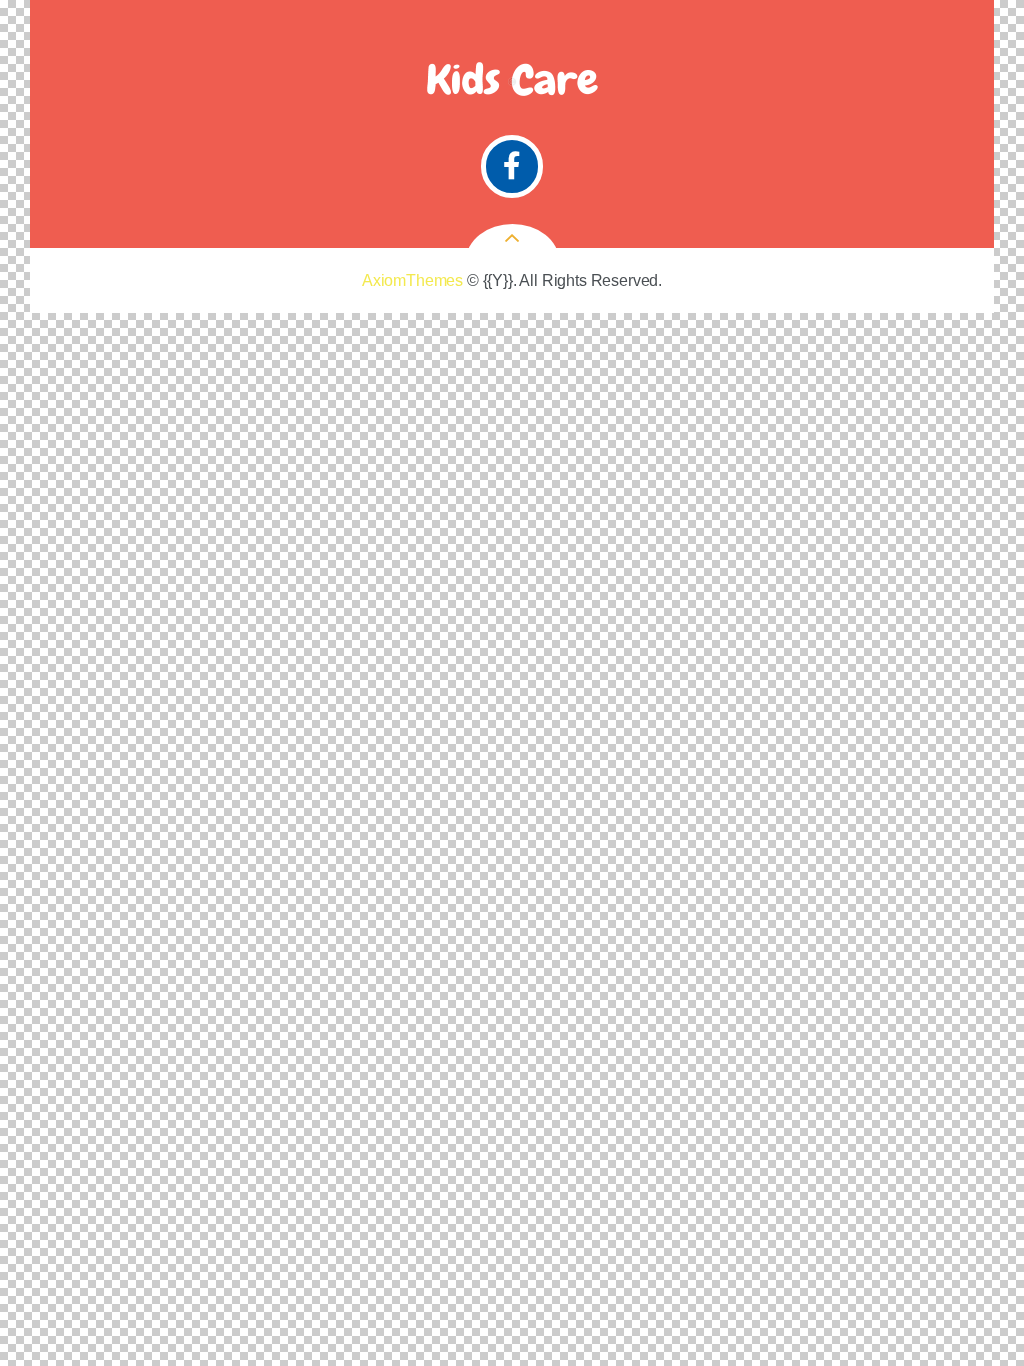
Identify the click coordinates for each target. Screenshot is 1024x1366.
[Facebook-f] (512, 166)
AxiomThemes (412, 280)
